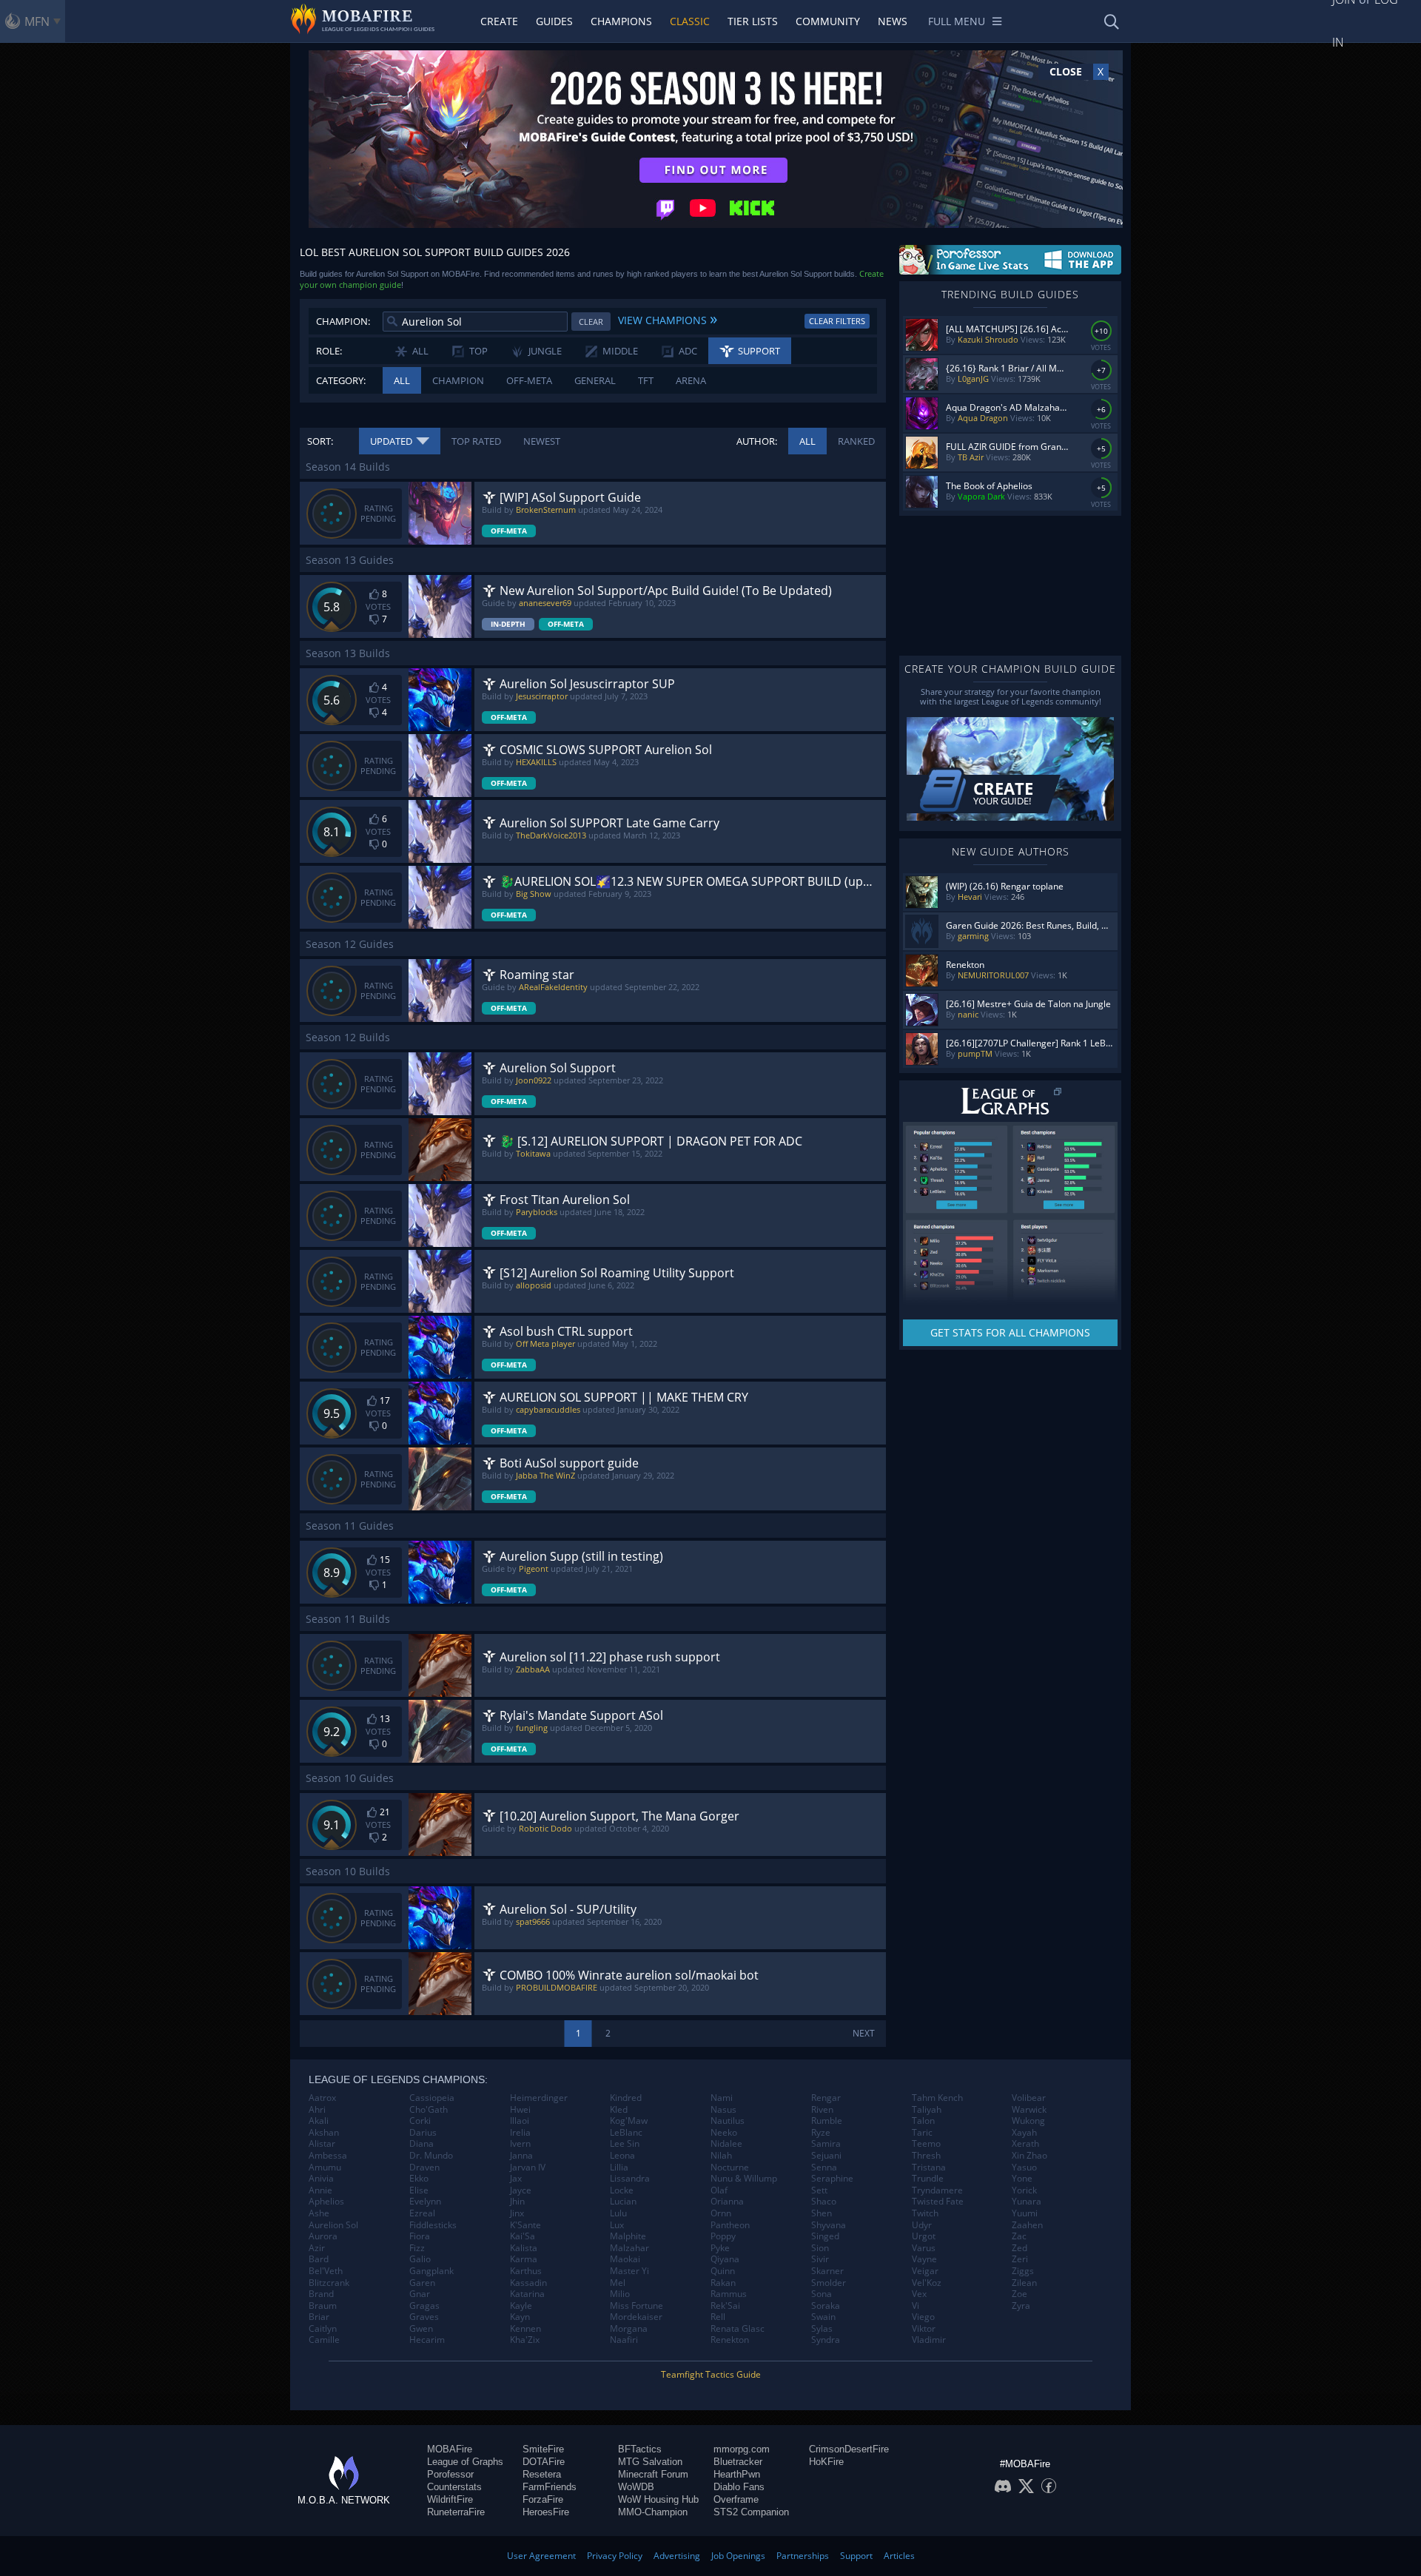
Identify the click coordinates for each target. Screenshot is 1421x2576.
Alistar (322, 2144)
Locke (622, 2190)
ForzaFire (543, 2499)
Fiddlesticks (433, 2225)
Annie (320, 2190)
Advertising (677, 2556)
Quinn (723, 2271)
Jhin (517, 2202)
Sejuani (826, 2156)
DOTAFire (544, 2462)
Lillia (619, 2168)
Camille (324, 2340)
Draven (424, 2168)
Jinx (517, 2213)
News (893, 21)
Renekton (730, 2340)
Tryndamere (937, 2190)
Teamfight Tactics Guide (711, 2374)
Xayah (1024, 2133)
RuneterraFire (456, 2512)
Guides (554, 21)
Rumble (827, 2121)
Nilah (721, 2156)
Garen (422, 2283)
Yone (1022, 2179)
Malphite (628, 2236)
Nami (722, 2098)
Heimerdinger (539, 2098)
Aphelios (326, 2202)
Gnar (420, 2294)
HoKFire (826, 2462)
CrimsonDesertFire (849, 2449)
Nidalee (726, 2144)
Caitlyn (323, 2329)
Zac (1019, 2236)
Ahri (317, 2110)
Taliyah (927, 2110)
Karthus (526, 2271)
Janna (521, 2156)
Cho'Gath (429, 2110)
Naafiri (624, 2340)
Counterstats (454, 2487)
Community (828, 21)
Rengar (826, 2098)
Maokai (625, 2259)
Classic (690, 21)
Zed (1019, 2248)
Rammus (729, 2294)
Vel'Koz (927, 2283)
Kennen (525, 2329)
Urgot (924, 2236)
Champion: (343, 321)
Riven (822, 2110)
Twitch (925, 2213)
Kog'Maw (629, 2121)
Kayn (520, 2317)
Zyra (1021, 2306)
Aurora (323, 2236)
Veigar (925, 2271)
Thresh (926, 2156)
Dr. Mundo (431, 2156)
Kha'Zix (525, 2340)
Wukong (1028, 2121)
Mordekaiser (636, 2317)
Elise (419, 2190)
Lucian (623, 2202)
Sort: (320, 441)
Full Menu (957, 21)
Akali (319, 2121)
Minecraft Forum (653, 2474)
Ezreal (422, 2213)
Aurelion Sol (333, 2225)
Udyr (922, 2225)
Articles (899, 2556)
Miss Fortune (636, 2306)
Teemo (926, 2144)
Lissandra (630, 2179)
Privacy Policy (615, 2556)
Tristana (929, 2168)
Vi (916, 2306)
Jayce (521, 2190)
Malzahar (629, 2248)
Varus (924, 2248)
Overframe (736, 2499)
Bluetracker (738, 2462)
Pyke (720, 2248)
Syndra (826, 2340)
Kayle (521, 2306)
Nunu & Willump (744, 2179)
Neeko (724, 2133)
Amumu (325, 2168)
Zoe (1019, 2294)
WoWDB (636, 2487)
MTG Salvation (650, 2462)
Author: (757, 441)
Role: (329, 351)
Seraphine (832, 2179)
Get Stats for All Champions (1010, 1332)
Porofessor (450, 2474)
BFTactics (640, 2449)
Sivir (820, 2259)
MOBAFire (450, 2449)
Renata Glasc (738, 2329)
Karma (524, 2259)
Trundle (928, 2179)
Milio (620, 2294)
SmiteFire (543, 2449)
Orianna (727, 2202)
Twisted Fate (938, 2202)
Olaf (719, 2190)
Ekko (419, 2179)
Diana (421, 2144)
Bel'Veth (326, 2271)
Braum (323, 2306)
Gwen (421, 2329)
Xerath (1025, 2144)
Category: (341, 380)
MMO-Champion (653, 2512)
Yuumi (1025, 2213)
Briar (319, 2317)
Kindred (626, 2098)
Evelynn (425, 2202)
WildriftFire (450, 2499)
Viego (923, 2317)
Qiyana (725, 2259)
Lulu (618, 2213)
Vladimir (929, 2340)
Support (856, 2556)
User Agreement (541, 2556)
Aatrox (322, 2098)
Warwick (1029, 2110)
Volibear (1029, 2098)
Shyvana (829, 2225)
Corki (420, 2121)
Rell (718, 2317)
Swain (823, 2317)
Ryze (821, 2133)
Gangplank (431, 2271)
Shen (822, 2213)
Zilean (1024, 2283)
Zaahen (1027, 2225)
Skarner (827, 2271)
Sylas (822, 2329)
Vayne (924, 2259)
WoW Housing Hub (658, 2499)
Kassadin (528, 2283)
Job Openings (738, 2556)
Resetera (542, 2474)
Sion (820, 2248)
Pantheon (730, 2225)
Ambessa (328, 2156)
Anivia (321, 2179)
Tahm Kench (937, 2098)
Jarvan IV (528, 2168)
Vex (919, 2294)
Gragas (424, 2306)
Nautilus (728, 2121)
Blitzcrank (329, 2283)
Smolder (829, 2283)
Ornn (721, 2213)
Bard (319, 2259)
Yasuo (1024, 2168)
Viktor (924, 2329)
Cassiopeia (432, 2098)
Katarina (527, 2294)
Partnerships (803, 2556)
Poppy (723, 2236)
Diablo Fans (739, 2487)
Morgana (629, 2329)
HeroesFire (546, 2512)
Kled (619, 2110)
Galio (420, 2259)
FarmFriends (550, 2487)
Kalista (524, 2248)
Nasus (723, 2110)
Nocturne (730, 2168)
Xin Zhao (1029, 2156)
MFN (37, 21)
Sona (822, 2294)
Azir (317, 2248)
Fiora (420, 2236)
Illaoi (520, 2121)
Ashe (319, 2213)
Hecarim (427, 2340)
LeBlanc (626, 2133)
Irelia (520, 2133)
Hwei (520, 2110)
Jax (516, 2179)
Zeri (1020, 2259)
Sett (819, 2190)
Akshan (324, 2133)
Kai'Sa (523, 2236)
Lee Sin (625, 2144)
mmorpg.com (742, 2449)
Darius (423, 2133)
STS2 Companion (751, 2512)
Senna (824, 2168)
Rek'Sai (725, 2306)
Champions (621, 21)
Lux (617, 2225)
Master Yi (629, 2271)
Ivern (520, 2144)
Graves (424, 2317)
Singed (825, 2236)
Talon (923, 2121)
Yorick (1024, 2190)
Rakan (723, 2283)
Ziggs (1023, 2271)
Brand (321, 2294)
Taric (922, 2133)
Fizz (417, 2248)
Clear (591, 322)
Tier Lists (753, 21)
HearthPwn (737, 2474)
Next (864, 2033)
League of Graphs (465, 2462)
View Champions (668, 318)
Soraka (826, 2306)
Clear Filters (837, 321)
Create (499, 21)
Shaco (824, 2202)
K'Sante (525, 2225)
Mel (618, 2283)
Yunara (1027, 2202)
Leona (622, 2156)
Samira (826, 2144)
